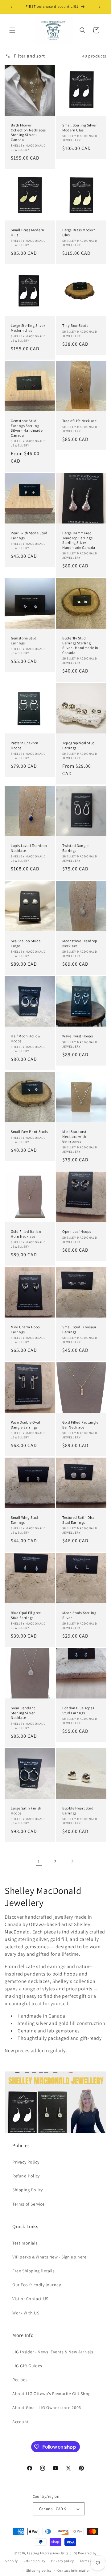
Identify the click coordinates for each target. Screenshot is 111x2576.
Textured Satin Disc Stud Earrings (78, 1520)
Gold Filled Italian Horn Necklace (26, 1234)
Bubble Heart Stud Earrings (78, 1811)
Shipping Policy (28, 2190)
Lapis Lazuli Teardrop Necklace (29, 848)
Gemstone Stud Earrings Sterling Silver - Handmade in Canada (29, 428)
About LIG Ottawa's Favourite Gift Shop (52, 2394)
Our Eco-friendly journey (37, 2285)
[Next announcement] (100, 7)
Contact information (74, 2570)
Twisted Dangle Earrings (75, 848)
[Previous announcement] (11, 7)
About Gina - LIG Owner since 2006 (47, 2407)
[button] (12, 30)
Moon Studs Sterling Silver (79, 1615)
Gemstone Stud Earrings (24, 641)
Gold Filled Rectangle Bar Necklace (80, 1425)
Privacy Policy (26, 2162)
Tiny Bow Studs (75, 325)
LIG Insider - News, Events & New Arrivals (53, 2352)
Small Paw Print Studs (29, 1132)
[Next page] (72, 1861)
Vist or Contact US (30, 2299)
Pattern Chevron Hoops (25, 745)
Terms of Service (29, 2204)
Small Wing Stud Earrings (25, 1520)
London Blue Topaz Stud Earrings (78, 1710)
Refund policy (34, 2561)
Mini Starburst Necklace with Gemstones (74, 1136)
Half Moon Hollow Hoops (26, 1038)
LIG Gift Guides (27, 2366)
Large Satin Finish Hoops (26, 1811)
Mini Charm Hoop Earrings (25, 1329)
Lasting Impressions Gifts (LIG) (52, 2553)
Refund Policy (26, 2176)
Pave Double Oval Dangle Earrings (26, 1425)
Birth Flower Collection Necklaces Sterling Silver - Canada (28, 132)
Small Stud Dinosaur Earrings (79, 1329)
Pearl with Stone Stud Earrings (29, 535)
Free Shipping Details (34, 2271)
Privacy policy (63, 2561)
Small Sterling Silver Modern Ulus (80, 128)
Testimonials (25, 2243)
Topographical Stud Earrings (79, 745)
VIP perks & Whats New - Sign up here (49, 2257)
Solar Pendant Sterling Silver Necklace (23, 1713)
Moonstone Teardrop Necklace (80, 943)
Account (21, 2422)
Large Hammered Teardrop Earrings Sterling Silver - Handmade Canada (79, 540)
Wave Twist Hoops (78, 1036)
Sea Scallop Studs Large (26, 943)
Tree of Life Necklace (80, 421)
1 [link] (39, 1862)
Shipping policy (39, 2570)
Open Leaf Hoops (77, 1231)
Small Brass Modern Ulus (28, 232)
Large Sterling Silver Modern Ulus (28, 328)
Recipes (20, 2380)
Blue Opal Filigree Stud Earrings (26, 1615)
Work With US (26, 2313)
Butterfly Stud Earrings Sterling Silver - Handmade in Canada (80, 645)
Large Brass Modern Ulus (79, 232)
